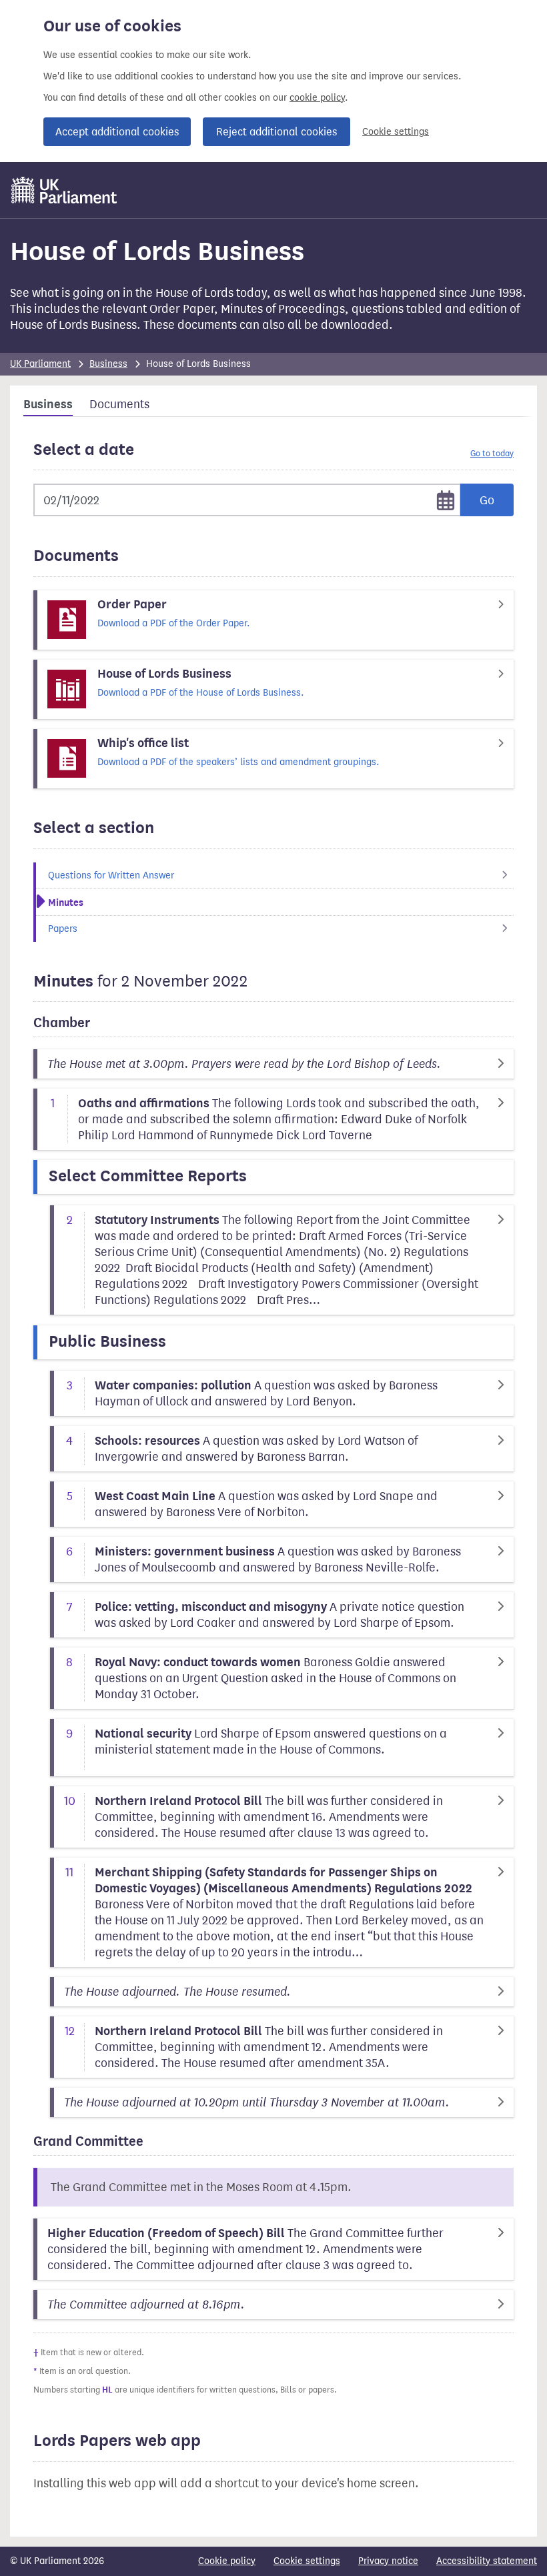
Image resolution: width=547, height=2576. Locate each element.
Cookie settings (396, 132)
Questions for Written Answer (111, 875)
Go (487, 500)
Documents (119, 404)
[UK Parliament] (64, 190)
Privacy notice (388, 2561)
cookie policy (317, 98)
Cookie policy (227, 2561)
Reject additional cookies (277, 132)
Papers (63, 929)
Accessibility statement (487, 2561)
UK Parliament (40, 364)
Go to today (492, 453)
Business (108, 364)
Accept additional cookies (117, 132)
